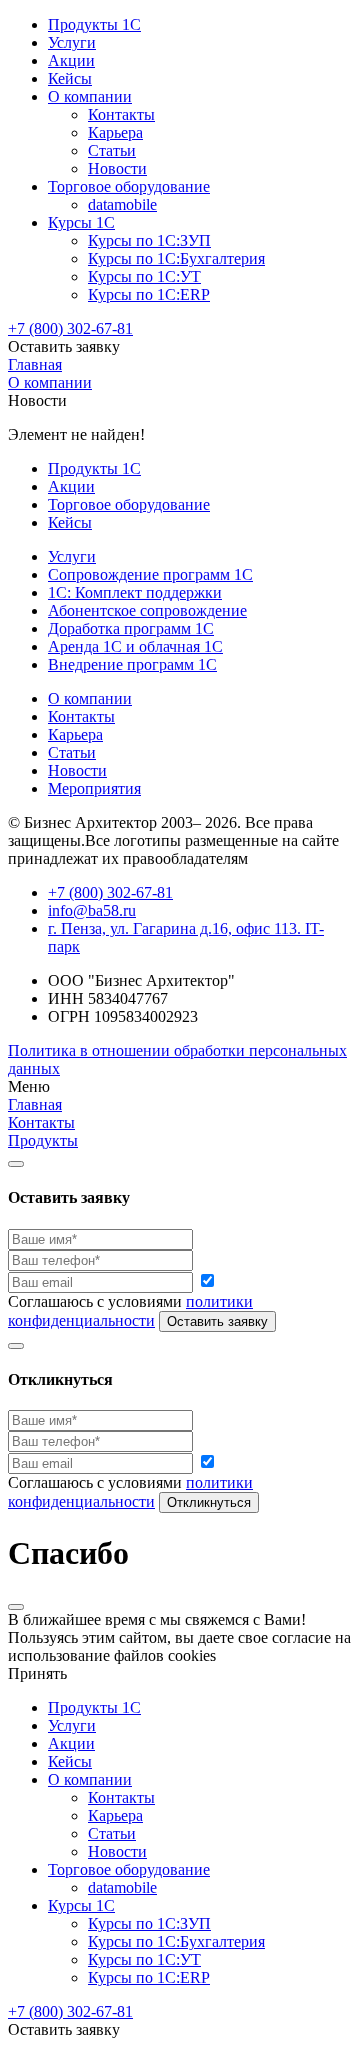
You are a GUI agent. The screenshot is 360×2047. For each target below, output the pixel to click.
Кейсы (70, 78)
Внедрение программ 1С (132, 664)
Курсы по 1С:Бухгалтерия (176, 258)
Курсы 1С (81, 222)
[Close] (16, 1164)
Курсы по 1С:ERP (149, 294)
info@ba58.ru (92, 910)
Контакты (121, 114)
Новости (117, 168)
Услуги (72, 42)
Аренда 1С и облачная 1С (135, 646)
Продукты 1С (94, 24)
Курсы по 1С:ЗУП (149, 240)
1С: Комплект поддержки (135, 592)
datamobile (122, 204)
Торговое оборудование (129, 186)
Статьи (112, 150)
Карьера (115, 132)
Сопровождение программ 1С (150, 574)
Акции (71, 60)
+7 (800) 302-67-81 (70, 328)
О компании (90, 96)
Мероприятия (94, 788)
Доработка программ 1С (131, 628)
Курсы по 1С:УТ (144, 276)
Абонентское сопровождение (147, 610)
